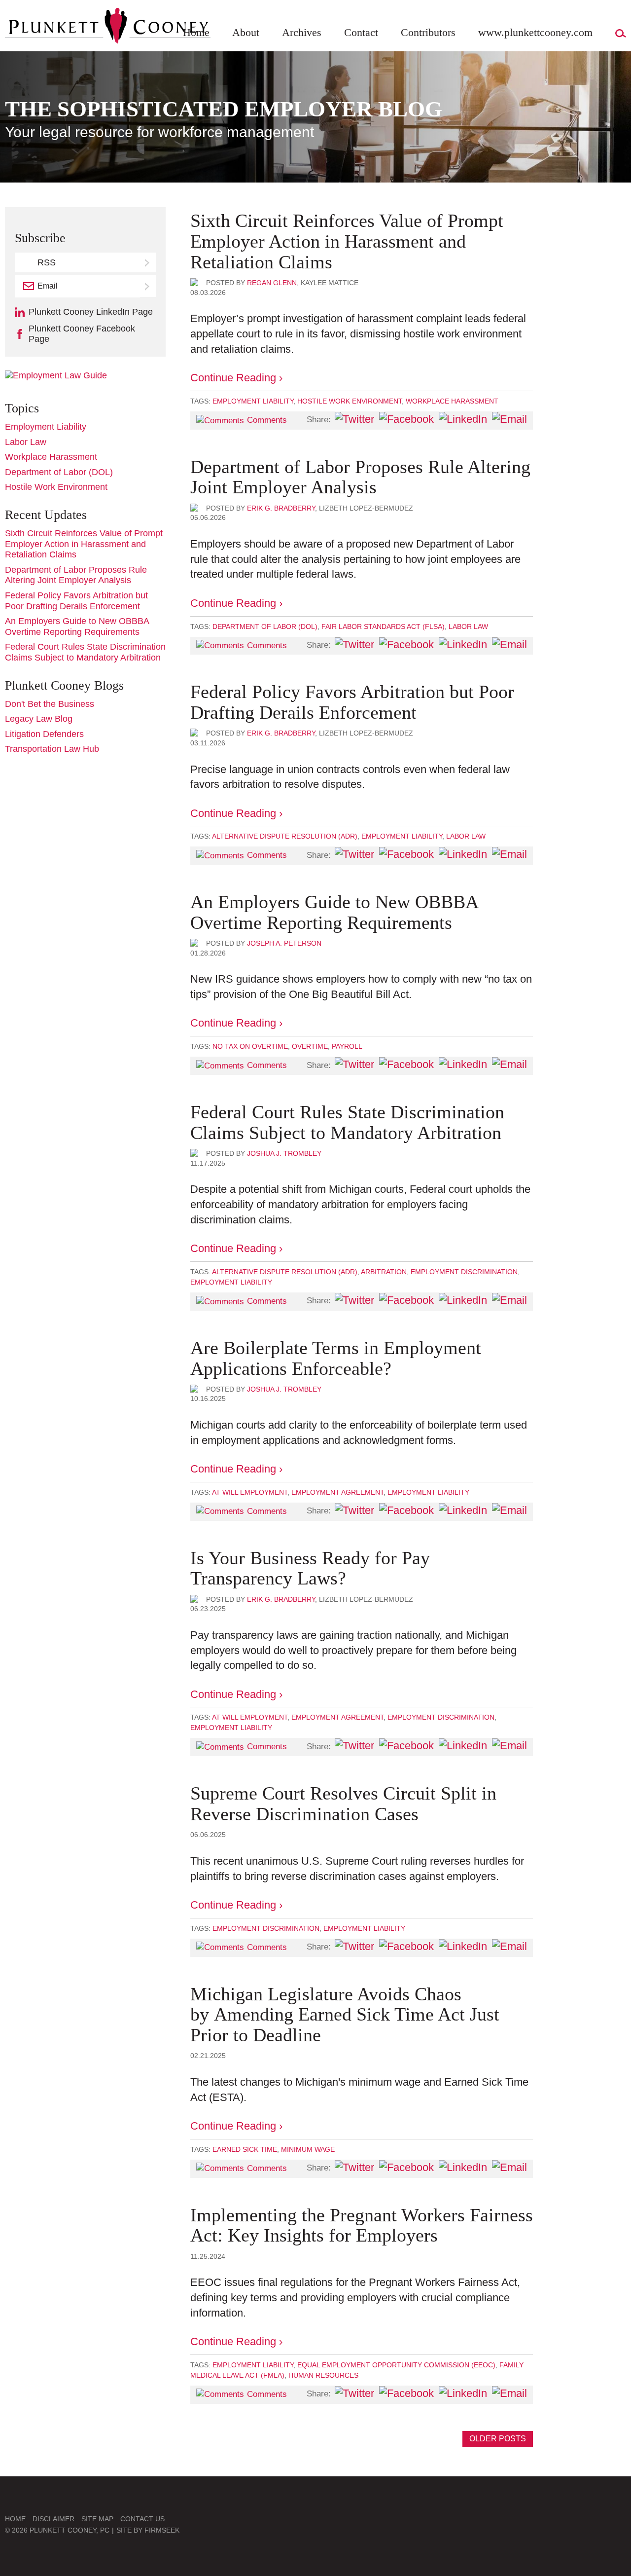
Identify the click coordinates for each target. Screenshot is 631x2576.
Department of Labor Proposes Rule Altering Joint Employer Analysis (360, 477)
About (246, 32)
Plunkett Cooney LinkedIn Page (91, 312)
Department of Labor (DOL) (265, 626)
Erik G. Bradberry (281, 508)
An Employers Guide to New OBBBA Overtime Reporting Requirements (334, 912)
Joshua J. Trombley (284, 1153)
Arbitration (384, 1272)
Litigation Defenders (44, 734)
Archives (302, 32)
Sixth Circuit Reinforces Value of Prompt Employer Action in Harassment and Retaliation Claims (347, 241)
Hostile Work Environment (350, 401)
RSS (47, 262)
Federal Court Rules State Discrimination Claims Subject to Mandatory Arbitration (347, 1122)
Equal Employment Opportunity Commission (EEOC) (396, 2365)
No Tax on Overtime (250, 1046)
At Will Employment (250, 1492)
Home (196, 32)
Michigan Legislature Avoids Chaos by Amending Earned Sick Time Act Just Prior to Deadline (345, 2015)
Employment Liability (253, 401)
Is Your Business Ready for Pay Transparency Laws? (310, 1568)
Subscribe (148, 286)
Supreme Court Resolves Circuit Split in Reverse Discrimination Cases (343, 1803)
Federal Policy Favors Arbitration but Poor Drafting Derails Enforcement (352, 702)
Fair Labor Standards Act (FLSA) (383, 626)
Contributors (428, 32)
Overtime (310, 1046)
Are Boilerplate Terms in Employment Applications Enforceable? (336, 1358)
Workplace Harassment (452, 401)
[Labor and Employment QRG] (56, 375)
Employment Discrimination (464, 1272)
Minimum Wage (308, 2149)
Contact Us (142, 2519)
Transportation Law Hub (52, 749)
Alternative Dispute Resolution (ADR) (285, 836)
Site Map (97, 2519)
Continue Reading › (236, 378)
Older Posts (498, 2439)
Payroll (347, 1046)
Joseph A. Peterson (284, 943)
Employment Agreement (337, 1492)
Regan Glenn (272, 283)
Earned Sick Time (245, 2149)
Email (48, 286)
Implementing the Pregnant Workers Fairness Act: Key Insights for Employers (362, 2225)
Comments (267, 420)
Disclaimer (53, 2519)
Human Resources (323, 2375)
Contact (361, 32)
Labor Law (468, 626)
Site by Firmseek (148, 2530)
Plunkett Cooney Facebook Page (82, 334)
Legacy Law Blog (39, 719)
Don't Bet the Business (50, 704)
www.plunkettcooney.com (535, 32)
